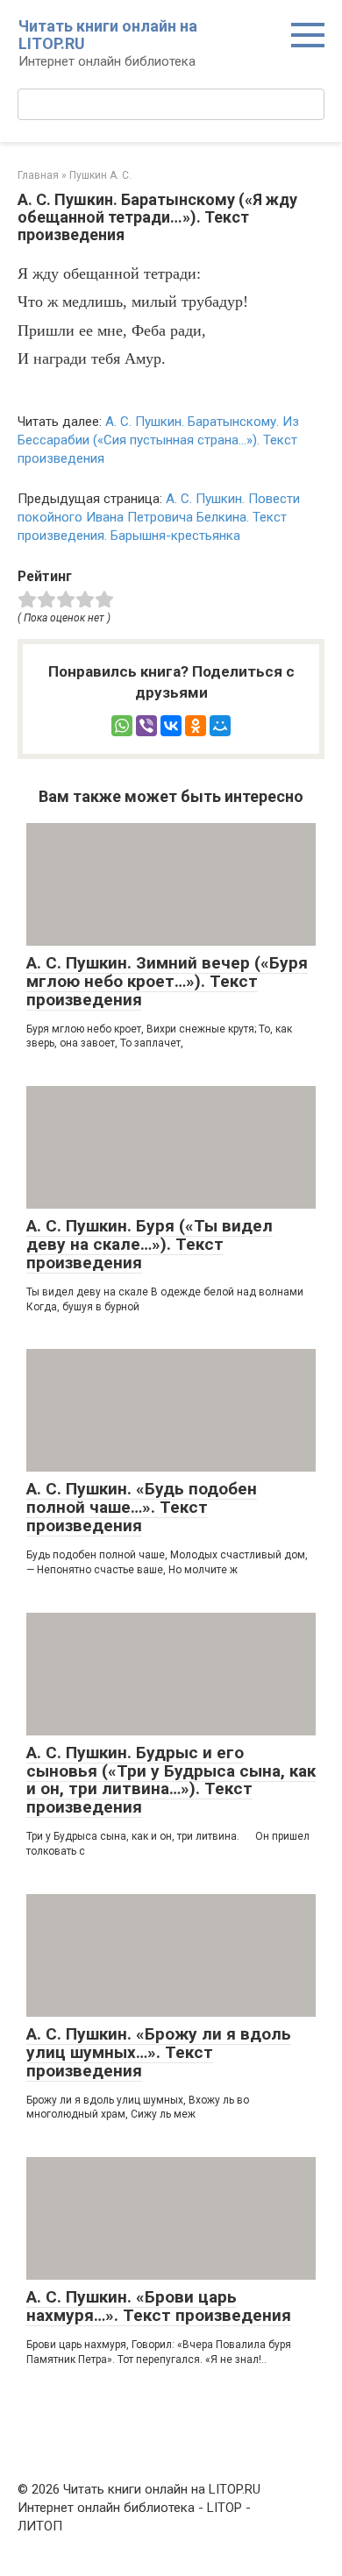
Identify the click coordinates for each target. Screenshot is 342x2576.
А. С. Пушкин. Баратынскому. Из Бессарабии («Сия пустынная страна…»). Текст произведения (158, 440)
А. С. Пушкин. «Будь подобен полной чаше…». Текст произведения (142, 1507)
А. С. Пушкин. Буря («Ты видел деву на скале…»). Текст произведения (150, 1244)
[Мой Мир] (220, 726)
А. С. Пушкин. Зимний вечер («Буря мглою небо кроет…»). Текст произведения (167, 981)
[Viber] (146, 726)
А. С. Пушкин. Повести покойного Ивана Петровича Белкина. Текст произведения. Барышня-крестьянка (159, 517)
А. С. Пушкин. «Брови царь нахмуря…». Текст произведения (159, 2306)
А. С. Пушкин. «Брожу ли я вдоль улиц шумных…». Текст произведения (159, 2052)
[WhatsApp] (122, 726)
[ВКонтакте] (171, 726)
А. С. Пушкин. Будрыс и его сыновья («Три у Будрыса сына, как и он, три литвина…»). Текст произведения (171, 1780)
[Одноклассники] (196, 726)
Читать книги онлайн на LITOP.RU (108, 35)
